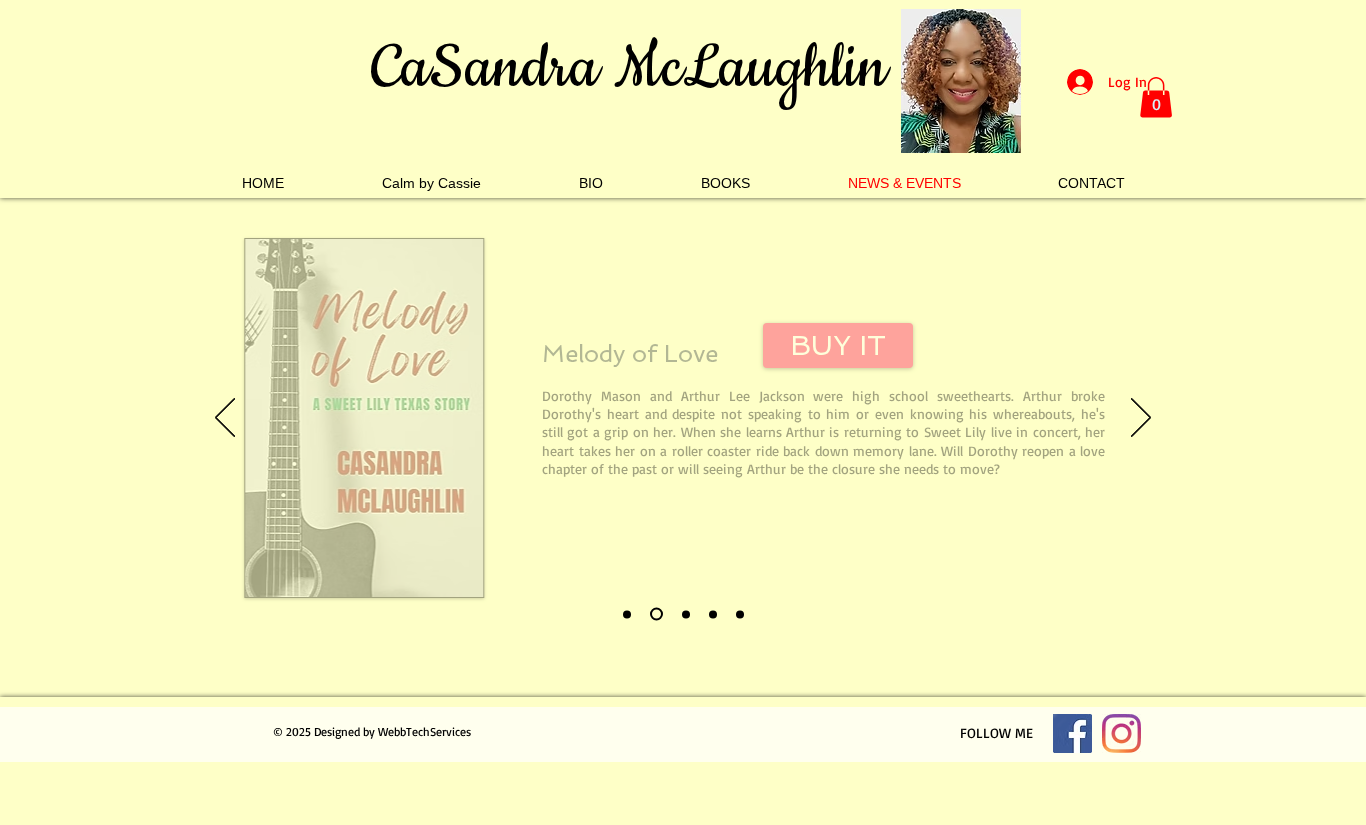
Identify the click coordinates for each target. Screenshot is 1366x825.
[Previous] (225, 419)
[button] (1156, 97)
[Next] (1141, 419)
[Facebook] (1072, 733)
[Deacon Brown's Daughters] (713, 614)
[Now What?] (686, 614)
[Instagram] (1121, 733)
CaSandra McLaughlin (629, 69)
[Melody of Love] (656, 614)
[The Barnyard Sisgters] (627, 614)
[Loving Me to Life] (740, 614)
